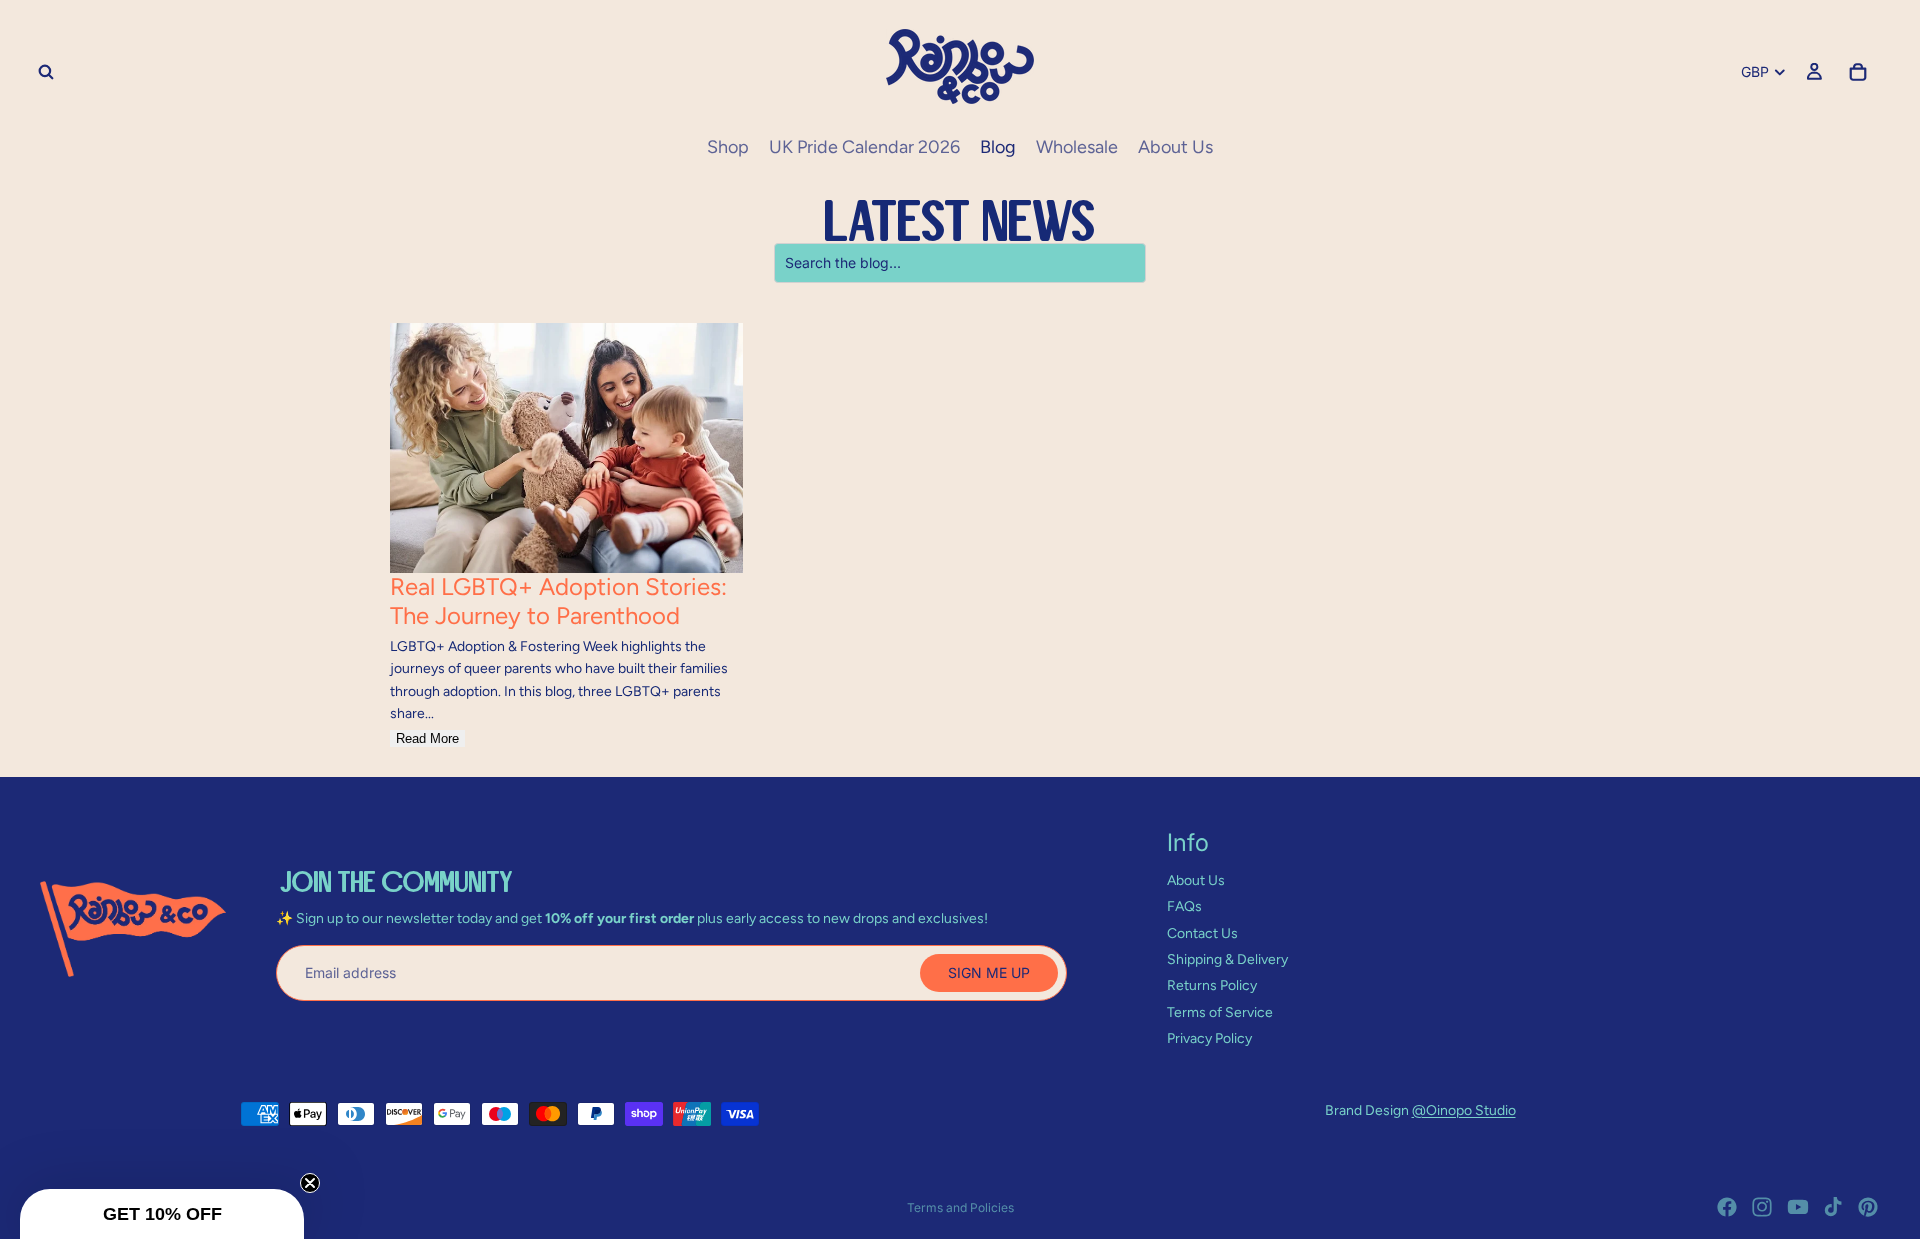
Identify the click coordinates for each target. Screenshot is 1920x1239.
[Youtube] (1798, 1207)
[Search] (46, 72)
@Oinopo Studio (1464, 1110)
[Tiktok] (1833, 1207)
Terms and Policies (960, 1207)
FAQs (1184, 906)
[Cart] (1858, 72)
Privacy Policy (1209, 1038)
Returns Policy (1212, 985)
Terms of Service (1220, 1012)
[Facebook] (1727, 1207)
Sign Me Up (989, 972)
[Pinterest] (1868, 1207)
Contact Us (1202, 933)
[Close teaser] (310, 1183)
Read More (427, 738)
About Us (1196, 880)
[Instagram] (1762, 1207)
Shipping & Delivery (1227, 959)
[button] (162, 1214)
